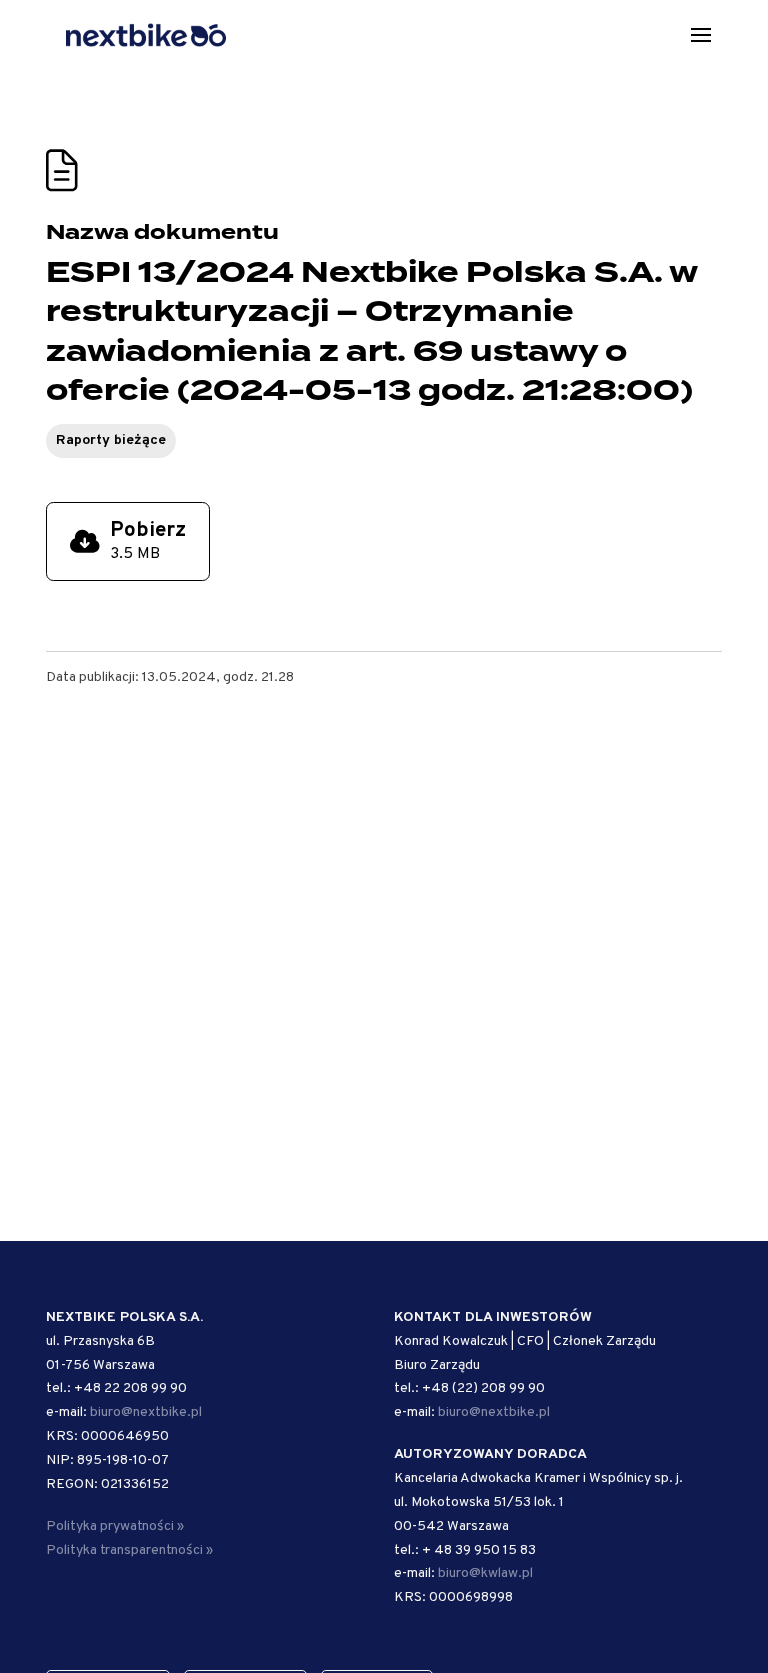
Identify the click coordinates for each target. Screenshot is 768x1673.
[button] (701, 35)
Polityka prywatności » (115, 1526)
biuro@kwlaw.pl (485, 1573)
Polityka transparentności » (129, 1550)
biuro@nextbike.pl (146, 1412)
